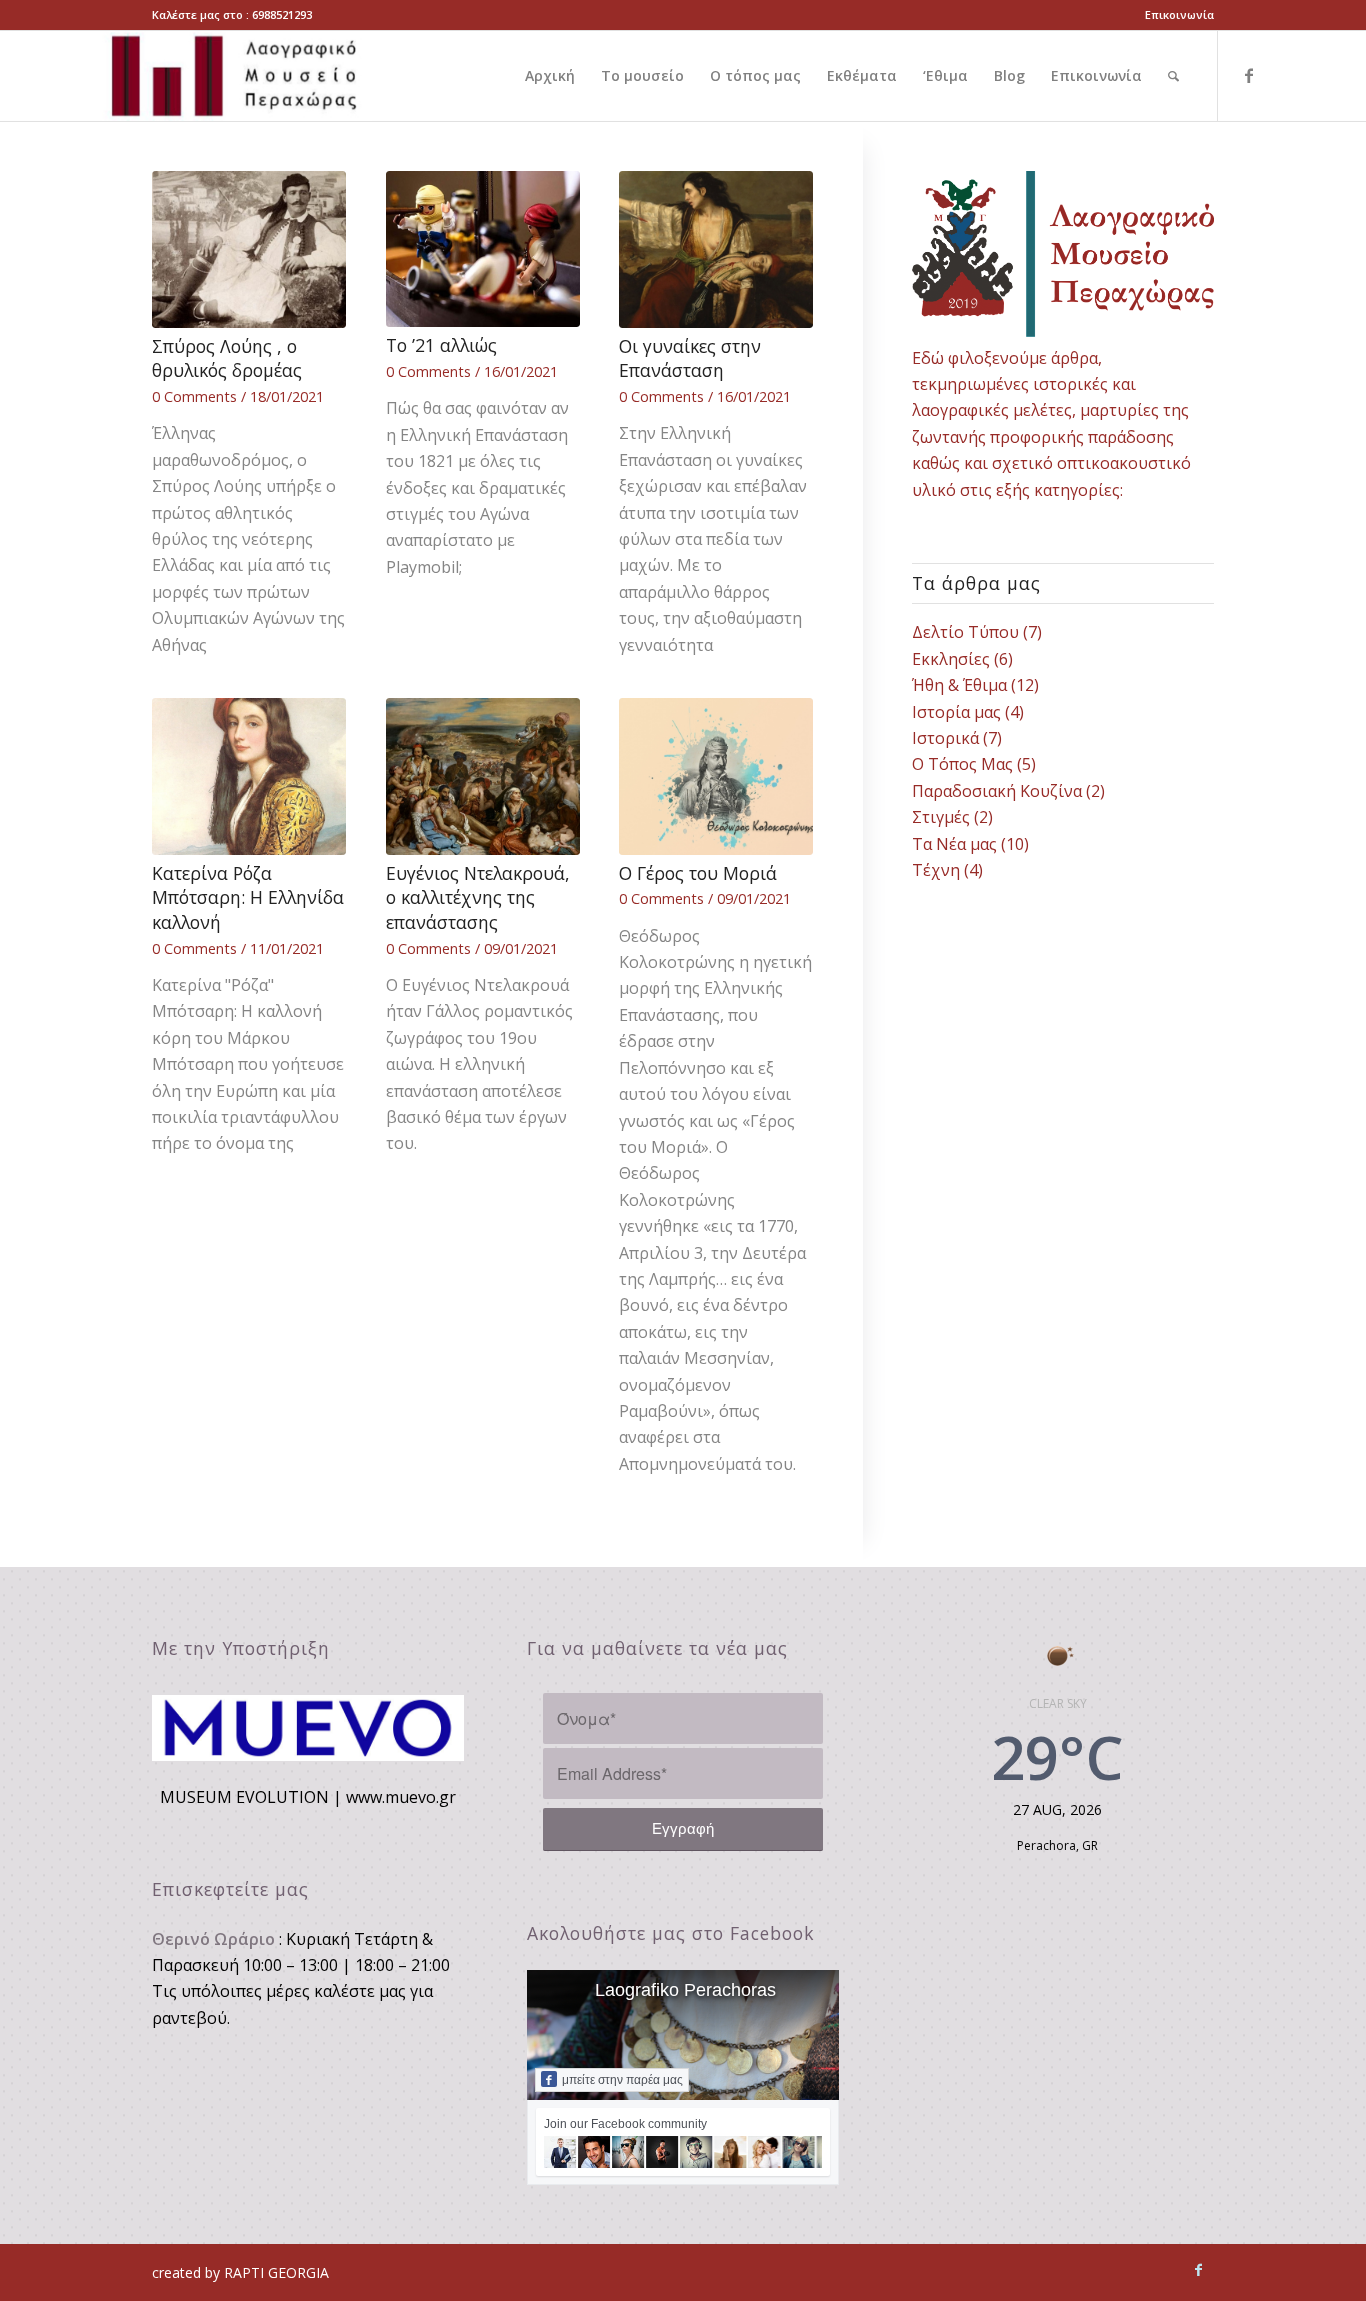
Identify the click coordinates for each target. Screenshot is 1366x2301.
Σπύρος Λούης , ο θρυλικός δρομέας (227, 358)
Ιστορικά (945, 738)
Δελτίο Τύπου (965, 632)
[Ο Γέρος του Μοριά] (716, 776)
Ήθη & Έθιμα (959, 685)
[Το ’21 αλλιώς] (483, 249)
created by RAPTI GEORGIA (240, 2272)
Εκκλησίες (951, 659)
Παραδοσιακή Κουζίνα (997, 791)
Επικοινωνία (1179, 14)
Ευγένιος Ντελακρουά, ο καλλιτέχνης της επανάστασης (478, 897)
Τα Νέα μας (954, 844)
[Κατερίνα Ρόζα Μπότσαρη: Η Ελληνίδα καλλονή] (249, 776)
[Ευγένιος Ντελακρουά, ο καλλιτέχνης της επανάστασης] (483, 776)
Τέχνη (936, 870)
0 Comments (194, 396)
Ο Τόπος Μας (962, 764)
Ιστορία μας (956, 712)
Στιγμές (941, 817)
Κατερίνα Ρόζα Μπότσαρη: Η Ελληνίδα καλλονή (248, 897)
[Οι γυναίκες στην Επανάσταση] (716, 249)
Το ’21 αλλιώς (441, 345)
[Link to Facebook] (1249, 75)
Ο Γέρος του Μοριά (698, 873)
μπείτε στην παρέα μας (622, 2080)
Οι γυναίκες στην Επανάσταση (690, 358)
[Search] (1173, 76)
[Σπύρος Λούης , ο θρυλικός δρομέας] (249, 249)
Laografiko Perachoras (685, 1990)
